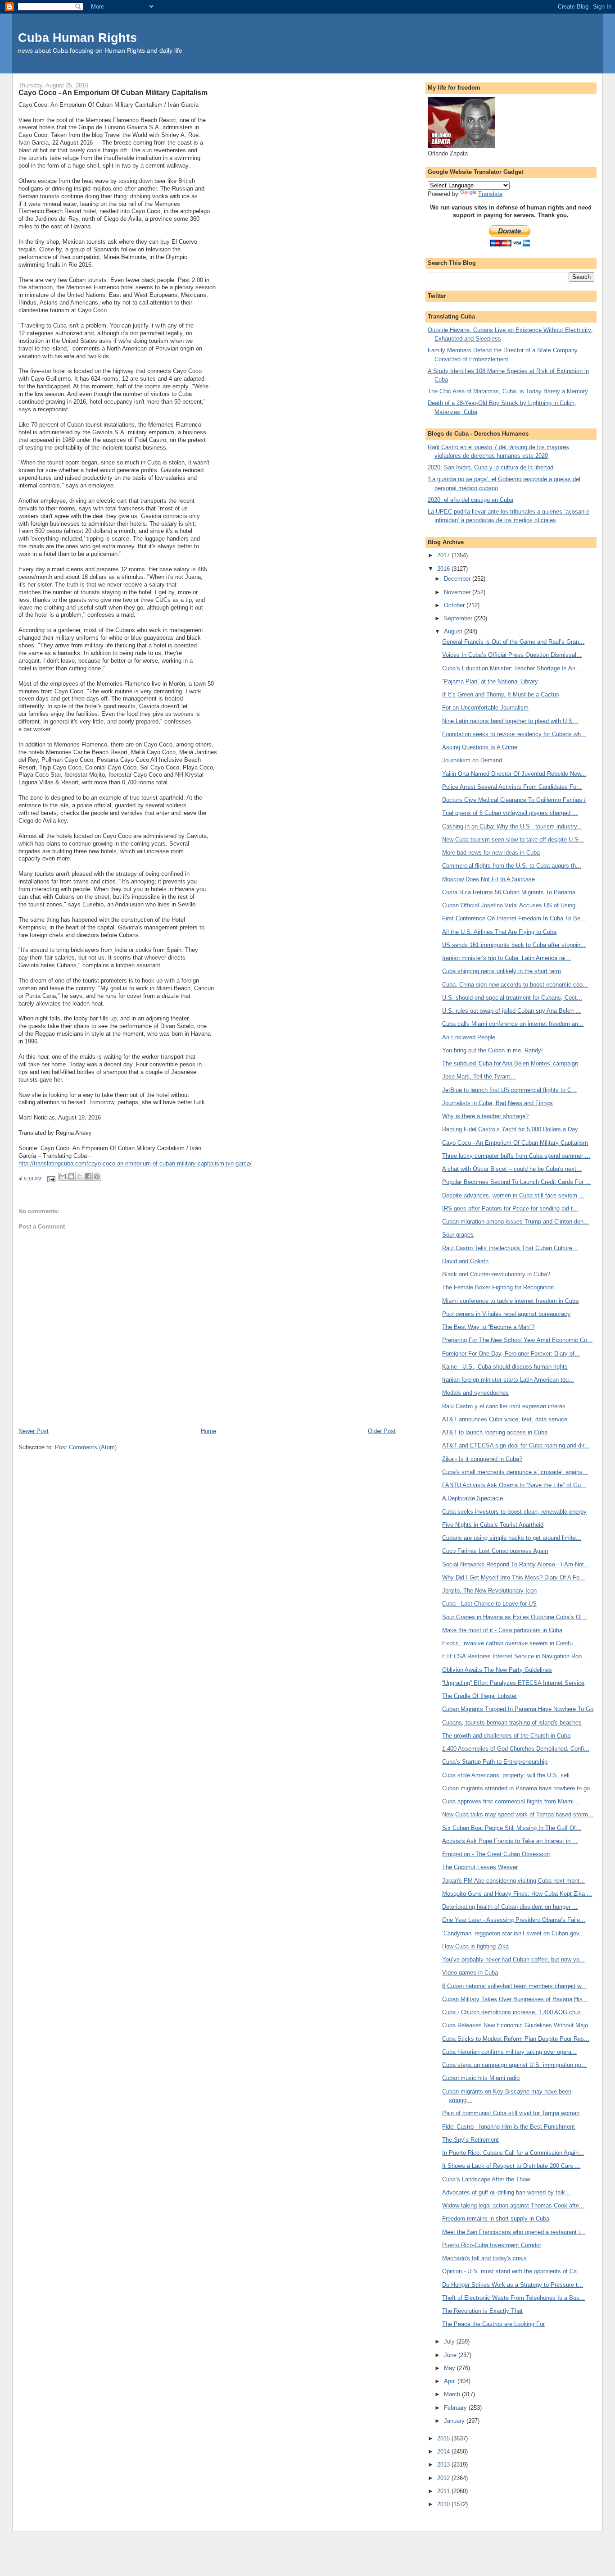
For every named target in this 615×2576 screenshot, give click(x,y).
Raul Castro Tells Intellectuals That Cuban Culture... (510, 1248)
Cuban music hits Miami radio (481, 2078)
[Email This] (63, 1176)
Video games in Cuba (470, 1973)
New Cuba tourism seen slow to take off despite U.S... (513, 840)
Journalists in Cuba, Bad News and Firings (497, 1103)
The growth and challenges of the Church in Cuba (506, 1736)
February (456, 2408)
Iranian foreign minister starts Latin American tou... (508, 1380)
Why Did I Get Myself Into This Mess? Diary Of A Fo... (513, 1577)
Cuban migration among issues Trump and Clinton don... (516, 1222)
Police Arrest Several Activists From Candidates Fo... (512, 787)
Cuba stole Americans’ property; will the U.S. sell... (509, 1775)
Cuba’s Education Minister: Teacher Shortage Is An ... (512, 668)
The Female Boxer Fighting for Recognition (498, 1287)
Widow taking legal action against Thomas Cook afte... (513, 2205)
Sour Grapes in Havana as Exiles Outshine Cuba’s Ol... (515, 1617)
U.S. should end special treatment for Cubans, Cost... (512, 998)
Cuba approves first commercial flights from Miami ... (511, 1801)
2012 (444, 2478)
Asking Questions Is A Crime (480, 747)
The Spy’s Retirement (470, 2140)
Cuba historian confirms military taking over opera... (509, 2052)
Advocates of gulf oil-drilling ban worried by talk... (506, 2192)
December (458, 579)
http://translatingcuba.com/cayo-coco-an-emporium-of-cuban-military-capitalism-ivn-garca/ (135, 1163)
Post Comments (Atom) (86, 1447)
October (455, 605)
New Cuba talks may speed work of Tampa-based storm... (518, 1814)
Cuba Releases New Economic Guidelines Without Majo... (518, 2025)
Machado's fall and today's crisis (484, 2258)
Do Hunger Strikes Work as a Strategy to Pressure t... (513, 2285)
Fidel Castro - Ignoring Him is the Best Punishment (509, 2127)
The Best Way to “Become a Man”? (488, 1327)
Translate (490, 194)
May (450, 2368)
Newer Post (34, 1431)
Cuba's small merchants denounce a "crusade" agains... (515, 1472)
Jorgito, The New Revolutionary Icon (489, 1591)
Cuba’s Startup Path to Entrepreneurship (495, 1762)
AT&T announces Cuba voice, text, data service (505, 1419)
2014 (444, 2451)
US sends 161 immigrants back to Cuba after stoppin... (514, 945)
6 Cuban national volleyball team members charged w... (514, 1986)
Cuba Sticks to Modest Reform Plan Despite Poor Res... (516, 2039)
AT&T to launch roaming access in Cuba (495, 1432)
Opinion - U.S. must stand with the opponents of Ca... (512, 2271)
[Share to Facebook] (88, 1176)
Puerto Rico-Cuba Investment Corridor (492, 2245)
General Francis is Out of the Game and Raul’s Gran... (513, 642)
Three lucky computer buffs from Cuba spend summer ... (516, 1156)
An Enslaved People (469, 1037)
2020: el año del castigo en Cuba (470, 500)
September (459, 618)
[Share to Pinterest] (97, 1176)
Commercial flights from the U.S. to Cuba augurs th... (512, 866)
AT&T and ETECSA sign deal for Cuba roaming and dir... (516, 1445)
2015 (444, 2438)
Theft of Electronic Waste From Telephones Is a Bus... (513, 2298)
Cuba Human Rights (77, 38)
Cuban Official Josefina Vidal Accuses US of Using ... (512, 905)
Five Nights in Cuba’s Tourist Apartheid (493, 1525)
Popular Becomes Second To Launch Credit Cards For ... (516, 1182)
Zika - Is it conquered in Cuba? (482, 1459)
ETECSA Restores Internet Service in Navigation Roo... (515, 1656)
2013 (444, 2464)
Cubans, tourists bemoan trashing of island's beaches (512, 1723)
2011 (444, 2491)
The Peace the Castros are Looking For (493, 2324)
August (454, 631)
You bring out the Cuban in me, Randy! (493, 1050)
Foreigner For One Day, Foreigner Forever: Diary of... (511, 1354)
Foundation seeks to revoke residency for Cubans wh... (514, 734)
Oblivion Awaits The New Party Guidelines (497, 1670)
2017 (444, 555)
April (451, 2381)
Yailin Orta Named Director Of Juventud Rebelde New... (514, 774)
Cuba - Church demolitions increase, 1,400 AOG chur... (514, 2012)
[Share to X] (80, 1176)
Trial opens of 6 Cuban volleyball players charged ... (510, 813)
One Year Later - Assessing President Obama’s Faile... (514, 1920)
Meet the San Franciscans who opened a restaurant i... (514, 2232)
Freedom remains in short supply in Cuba (496, 2219)
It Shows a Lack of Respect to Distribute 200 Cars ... (511, 2166)
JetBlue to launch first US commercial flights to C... (509, 1090)
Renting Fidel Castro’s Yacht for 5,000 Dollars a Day (510, 1129)
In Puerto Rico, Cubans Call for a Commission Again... (513, 2153)
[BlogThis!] (71, 1176)
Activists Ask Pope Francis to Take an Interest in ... (510, 1841)
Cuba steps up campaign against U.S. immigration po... (514, 2065)
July (450, 2342)
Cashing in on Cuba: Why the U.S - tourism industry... (512, 826)
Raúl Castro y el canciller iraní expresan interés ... (507, 1406)
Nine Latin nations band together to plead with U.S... (510, 721)
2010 (444, 2504)
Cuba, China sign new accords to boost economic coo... (515, 985)
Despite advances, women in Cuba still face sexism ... (513, 1195)
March (453, 2394)
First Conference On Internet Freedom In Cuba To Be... (514, 918)
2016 (444, 569)
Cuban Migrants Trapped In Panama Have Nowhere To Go (518, 1709)
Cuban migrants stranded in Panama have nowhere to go (516, 1788)
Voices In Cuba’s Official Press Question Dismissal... (512, 655)
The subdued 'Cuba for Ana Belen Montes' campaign (510, 1063)
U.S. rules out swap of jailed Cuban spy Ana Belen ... (511, 1011)
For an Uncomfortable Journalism (485, 708)
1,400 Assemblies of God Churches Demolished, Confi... (516, 1749)
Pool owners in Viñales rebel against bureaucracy (506, 1314)
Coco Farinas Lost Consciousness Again (495, 1551)
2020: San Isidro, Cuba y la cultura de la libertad (491, 467)
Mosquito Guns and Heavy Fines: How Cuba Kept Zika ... (517, 1894)
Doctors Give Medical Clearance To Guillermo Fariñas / (514, 800)
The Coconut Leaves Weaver (480, 1867)
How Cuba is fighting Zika (475, 1946)
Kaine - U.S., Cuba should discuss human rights (505, 1367)
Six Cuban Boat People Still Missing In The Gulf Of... (512, 1828)
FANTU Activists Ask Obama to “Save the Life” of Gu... (514, 1485)
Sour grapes (458, 1235)
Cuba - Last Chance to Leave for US (489, 1604)
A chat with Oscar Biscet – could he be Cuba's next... (512, 1169)
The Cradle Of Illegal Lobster (479, 1696)
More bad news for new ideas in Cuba (491, 853)
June (451, 2355)
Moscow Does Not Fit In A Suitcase (488, 879)
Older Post (382, 1431)
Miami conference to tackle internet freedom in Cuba (510, 1301)
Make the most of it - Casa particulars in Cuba (502, 1630)
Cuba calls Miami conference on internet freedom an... (513, 1024)
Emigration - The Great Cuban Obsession (496, 1854)
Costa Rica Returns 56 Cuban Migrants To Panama (509, 892)
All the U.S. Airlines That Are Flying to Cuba (499, 932)
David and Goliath (465, 1261)
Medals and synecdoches (475, 1393)
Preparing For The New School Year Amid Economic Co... (517, 1340)
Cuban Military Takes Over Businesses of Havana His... (515, 1999)
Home (208, 1431)
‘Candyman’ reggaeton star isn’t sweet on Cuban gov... (513, 1933)
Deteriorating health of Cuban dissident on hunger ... (510, 1907)
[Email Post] (51, 1179)
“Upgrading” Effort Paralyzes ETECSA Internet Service (513, 1683)
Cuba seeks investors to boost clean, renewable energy (514, 1512)
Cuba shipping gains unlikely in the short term (502, 971)
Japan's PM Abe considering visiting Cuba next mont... (513, 1881)
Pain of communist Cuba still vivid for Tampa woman (511, 2113)
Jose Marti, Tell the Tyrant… (479, 1076)
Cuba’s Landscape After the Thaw (486, 2179)
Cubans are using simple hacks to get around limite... (512, 1538)
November (458, 592)
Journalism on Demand (472, 760)
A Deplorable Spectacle (473, 1498)
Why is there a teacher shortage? (485, 1116)
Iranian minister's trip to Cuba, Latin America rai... (506, 958)
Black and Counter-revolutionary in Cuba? (496, 1274)
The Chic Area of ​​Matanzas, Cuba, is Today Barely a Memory (508, 391)
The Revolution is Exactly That (482, 2311)
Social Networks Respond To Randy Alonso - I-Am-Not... (516, 1564)
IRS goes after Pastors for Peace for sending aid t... (510, 1208)
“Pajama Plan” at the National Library (490, 681)
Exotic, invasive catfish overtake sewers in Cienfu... (510, 1643)
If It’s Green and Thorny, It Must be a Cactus (501, 694)
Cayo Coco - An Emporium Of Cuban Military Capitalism (515, 1143)
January (455, 2421)
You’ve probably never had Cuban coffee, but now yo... (513, 1959)
